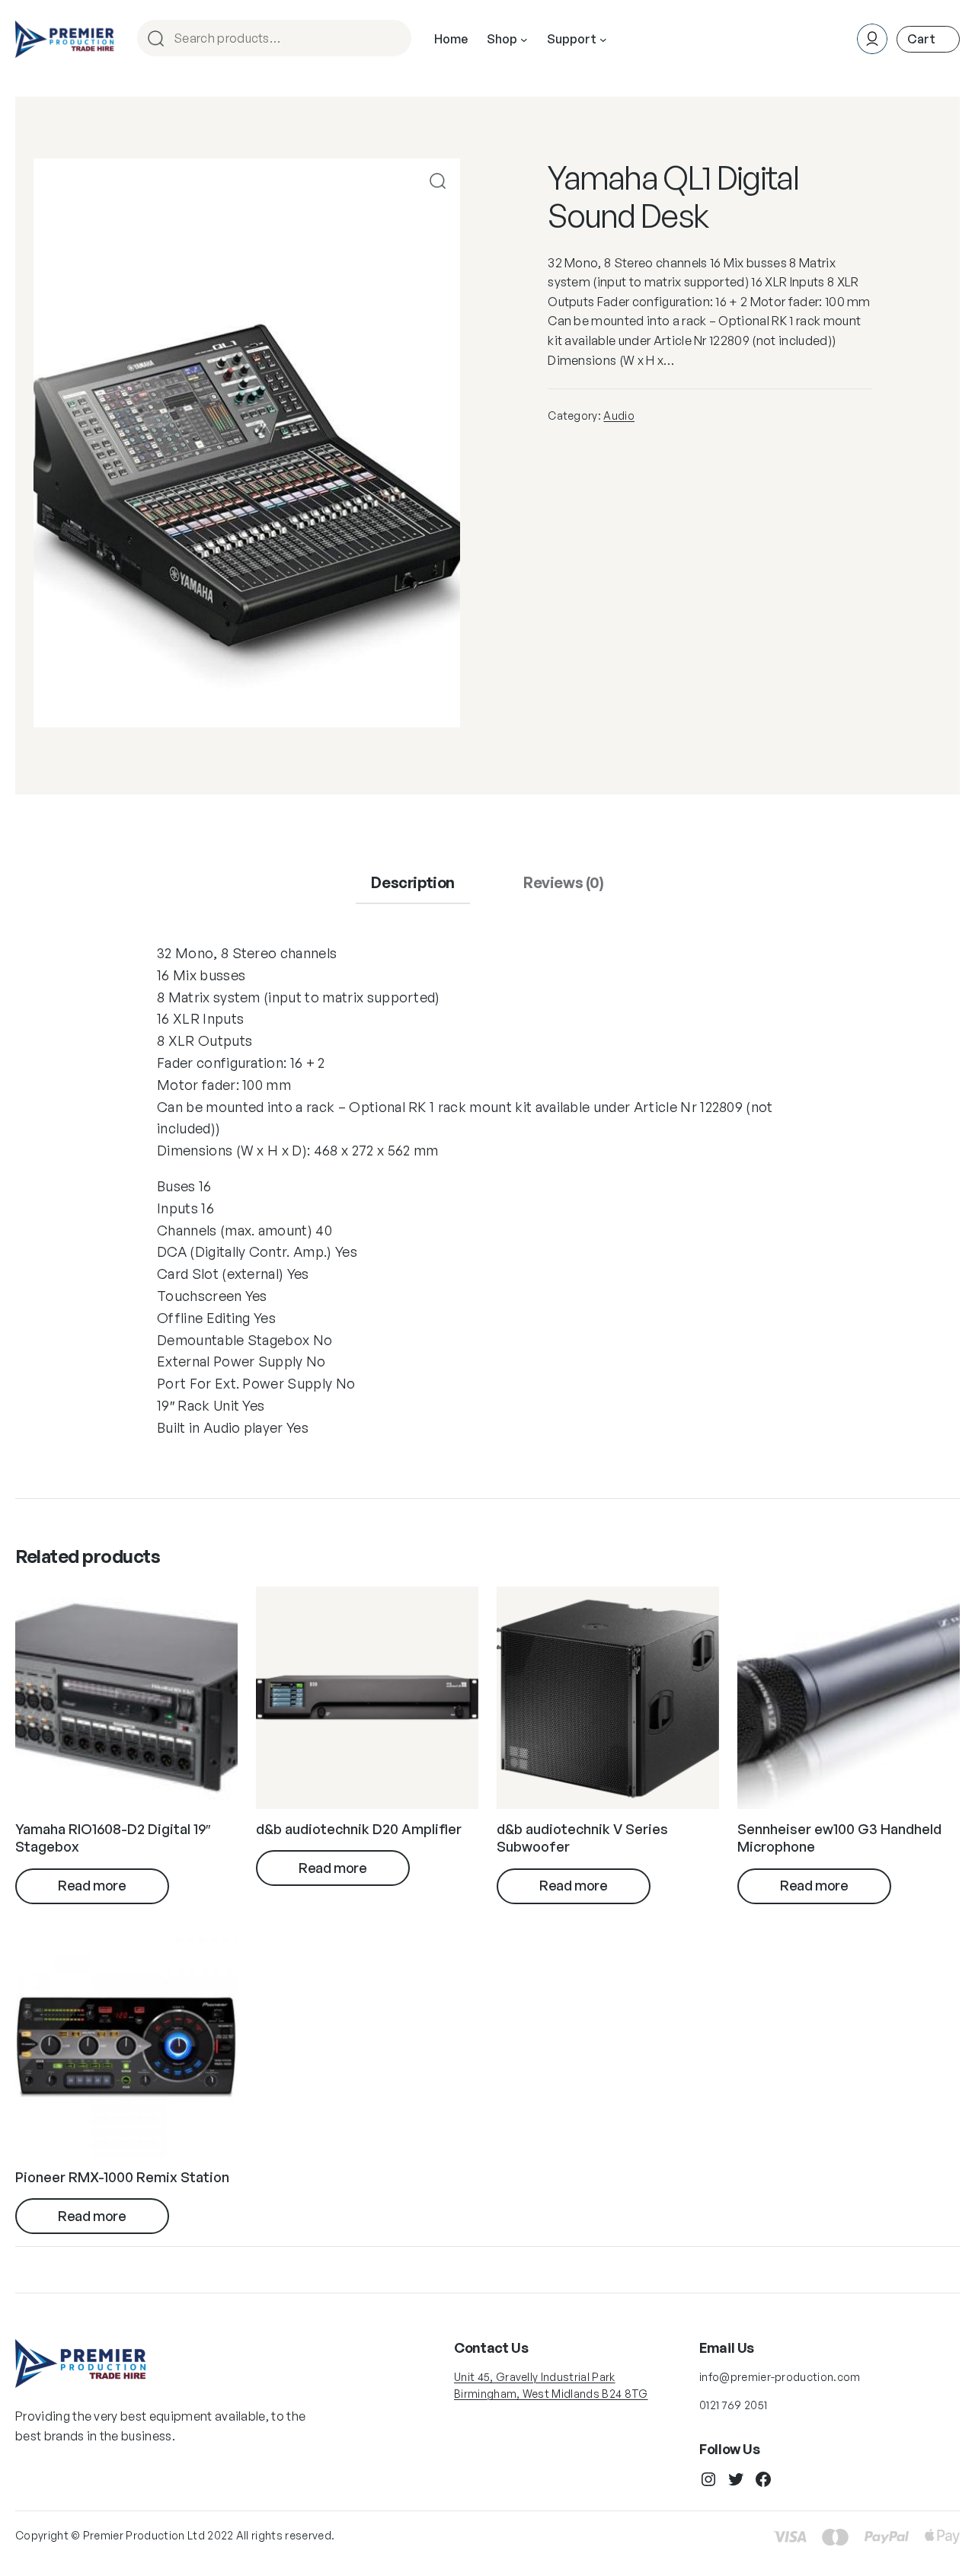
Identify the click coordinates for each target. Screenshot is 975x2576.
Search (393, 39)
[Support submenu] (603, 40)
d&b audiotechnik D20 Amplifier (359, 1829)
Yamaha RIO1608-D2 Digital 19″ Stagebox (113, 1838)
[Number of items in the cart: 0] (928, 39)
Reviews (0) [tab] (564, 882)
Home (451, 39)
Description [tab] (413, 882)
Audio (619, 415)
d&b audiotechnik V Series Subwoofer (582, 1838)
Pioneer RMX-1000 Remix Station (122, 2177)
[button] (438, 181)
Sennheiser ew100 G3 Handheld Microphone (839, 1838)
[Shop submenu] (524, 40)
